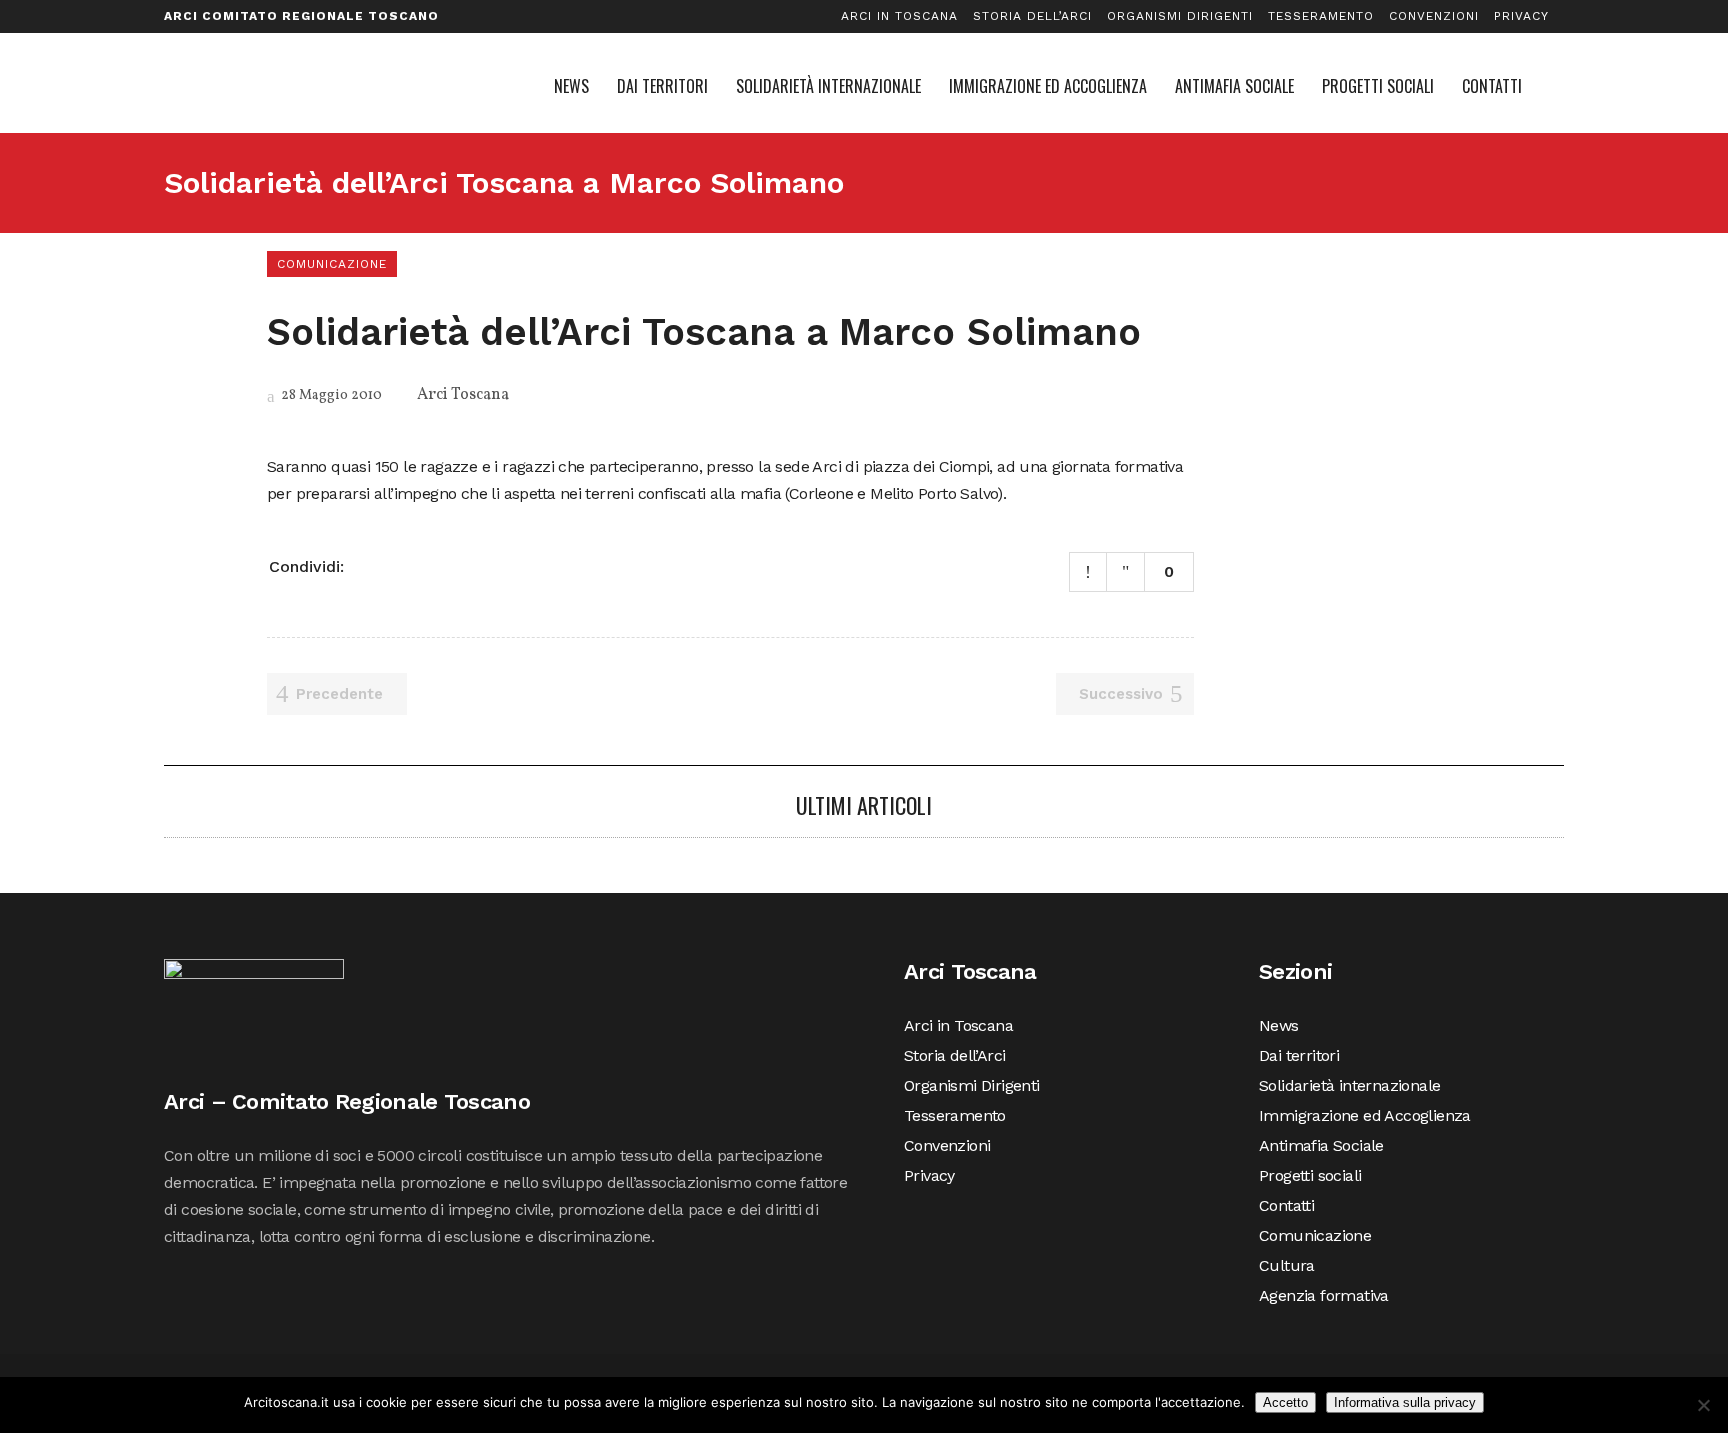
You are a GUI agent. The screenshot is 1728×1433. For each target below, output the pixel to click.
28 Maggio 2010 (330, 395)
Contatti (1286, 1205)
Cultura (1287, 1265)
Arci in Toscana (899, 16)
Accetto (1285, 1402)
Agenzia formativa (1324, 1295)
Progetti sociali (1310, 1175)
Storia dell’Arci (1032, 16)
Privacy (1521, 16)
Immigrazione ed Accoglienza (1365, 1115)
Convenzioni (1434, 16)
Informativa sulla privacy (1405, 1402)
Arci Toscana (463, 395)
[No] (1703, 1405)
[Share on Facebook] (367, 565)
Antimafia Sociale (1321, 1145)
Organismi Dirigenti (1180, 16)
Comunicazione (1315, 1235)
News (1279, 1025)
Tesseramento (1321, 16)
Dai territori (1299, 1055)
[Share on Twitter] (393, 565)
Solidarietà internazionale (1349, 1085)
